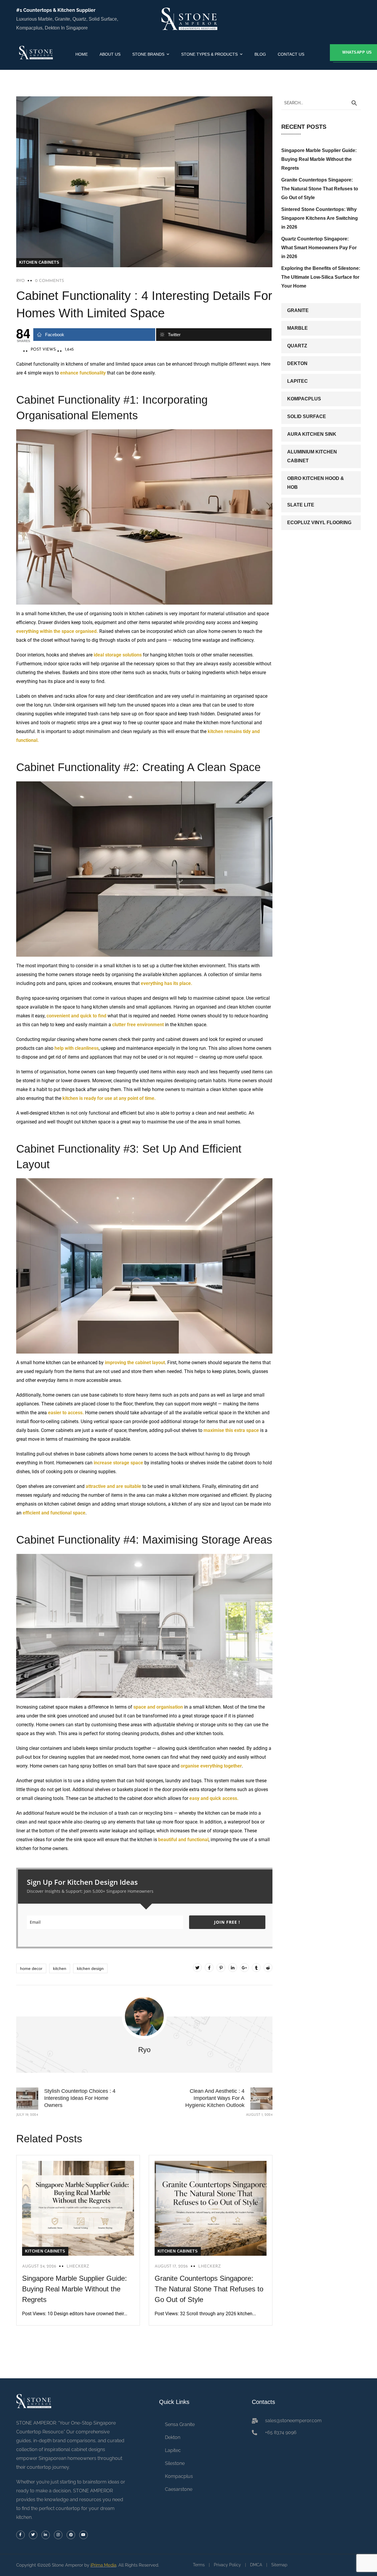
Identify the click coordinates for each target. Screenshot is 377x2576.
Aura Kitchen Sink (312, 434)
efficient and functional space (54, 1513)
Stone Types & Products (209, 54)
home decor (31, 1968)
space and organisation (158, 1707)
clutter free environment (139, 1025)
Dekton (297, 363)
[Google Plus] (244, 1968)
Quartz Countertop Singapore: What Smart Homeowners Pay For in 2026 (319, 248)
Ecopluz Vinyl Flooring (319, 523)
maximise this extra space (232, 1430)
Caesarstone (179, 2489)
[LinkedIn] (233, 1968)
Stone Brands (148, 54)
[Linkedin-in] (46, 2535)
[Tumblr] (256, 1968)
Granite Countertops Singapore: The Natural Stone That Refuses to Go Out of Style (209, 2289)
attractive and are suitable (113, 1486)
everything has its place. (167, 983)
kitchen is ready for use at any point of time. (109, 1098)
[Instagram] (58, 2535)
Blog (260, 54)
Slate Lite (301, 505)
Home (82, 54)
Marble (297, 328)
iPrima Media (103, 2565)
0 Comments (49, 281)
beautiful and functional (183, 1840)
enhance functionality (83, 373)
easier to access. (66, 1413)
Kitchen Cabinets (39, 262)
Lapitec (297, 381)
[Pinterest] (221, 1968)
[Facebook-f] (20, 2535)
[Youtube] (83, 2535)
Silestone (175, 2463)
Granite (298, 310)
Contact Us (291, 54)
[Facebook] (209, 1968)
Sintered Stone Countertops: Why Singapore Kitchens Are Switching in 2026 (320, 218)
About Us (110, 54)
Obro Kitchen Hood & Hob (316, 483)
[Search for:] (321, 103)
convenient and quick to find (76, 1016)
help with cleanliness (77, 1048)
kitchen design (90, 1968)
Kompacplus (304, 399)
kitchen (60, 1968)
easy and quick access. (215, 1798)
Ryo (20, 281)
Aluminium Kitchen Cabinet (312, 456)
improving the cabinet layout (134, 1363)
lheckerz (78, 2266)
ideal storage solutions (117, 655)
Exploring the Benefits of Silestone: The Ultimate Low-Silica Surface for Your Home (321, 277)
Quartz (297, 346)
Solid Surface (307, 416)
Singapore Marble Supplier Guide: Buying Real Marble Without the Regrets (75, 2289)
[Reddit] (268, 1968)
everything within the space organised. (57, 631)
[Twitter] (197, 1968)
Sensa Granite (180, 2424)
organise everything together (211, 1766)
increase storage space (119, 1463)
